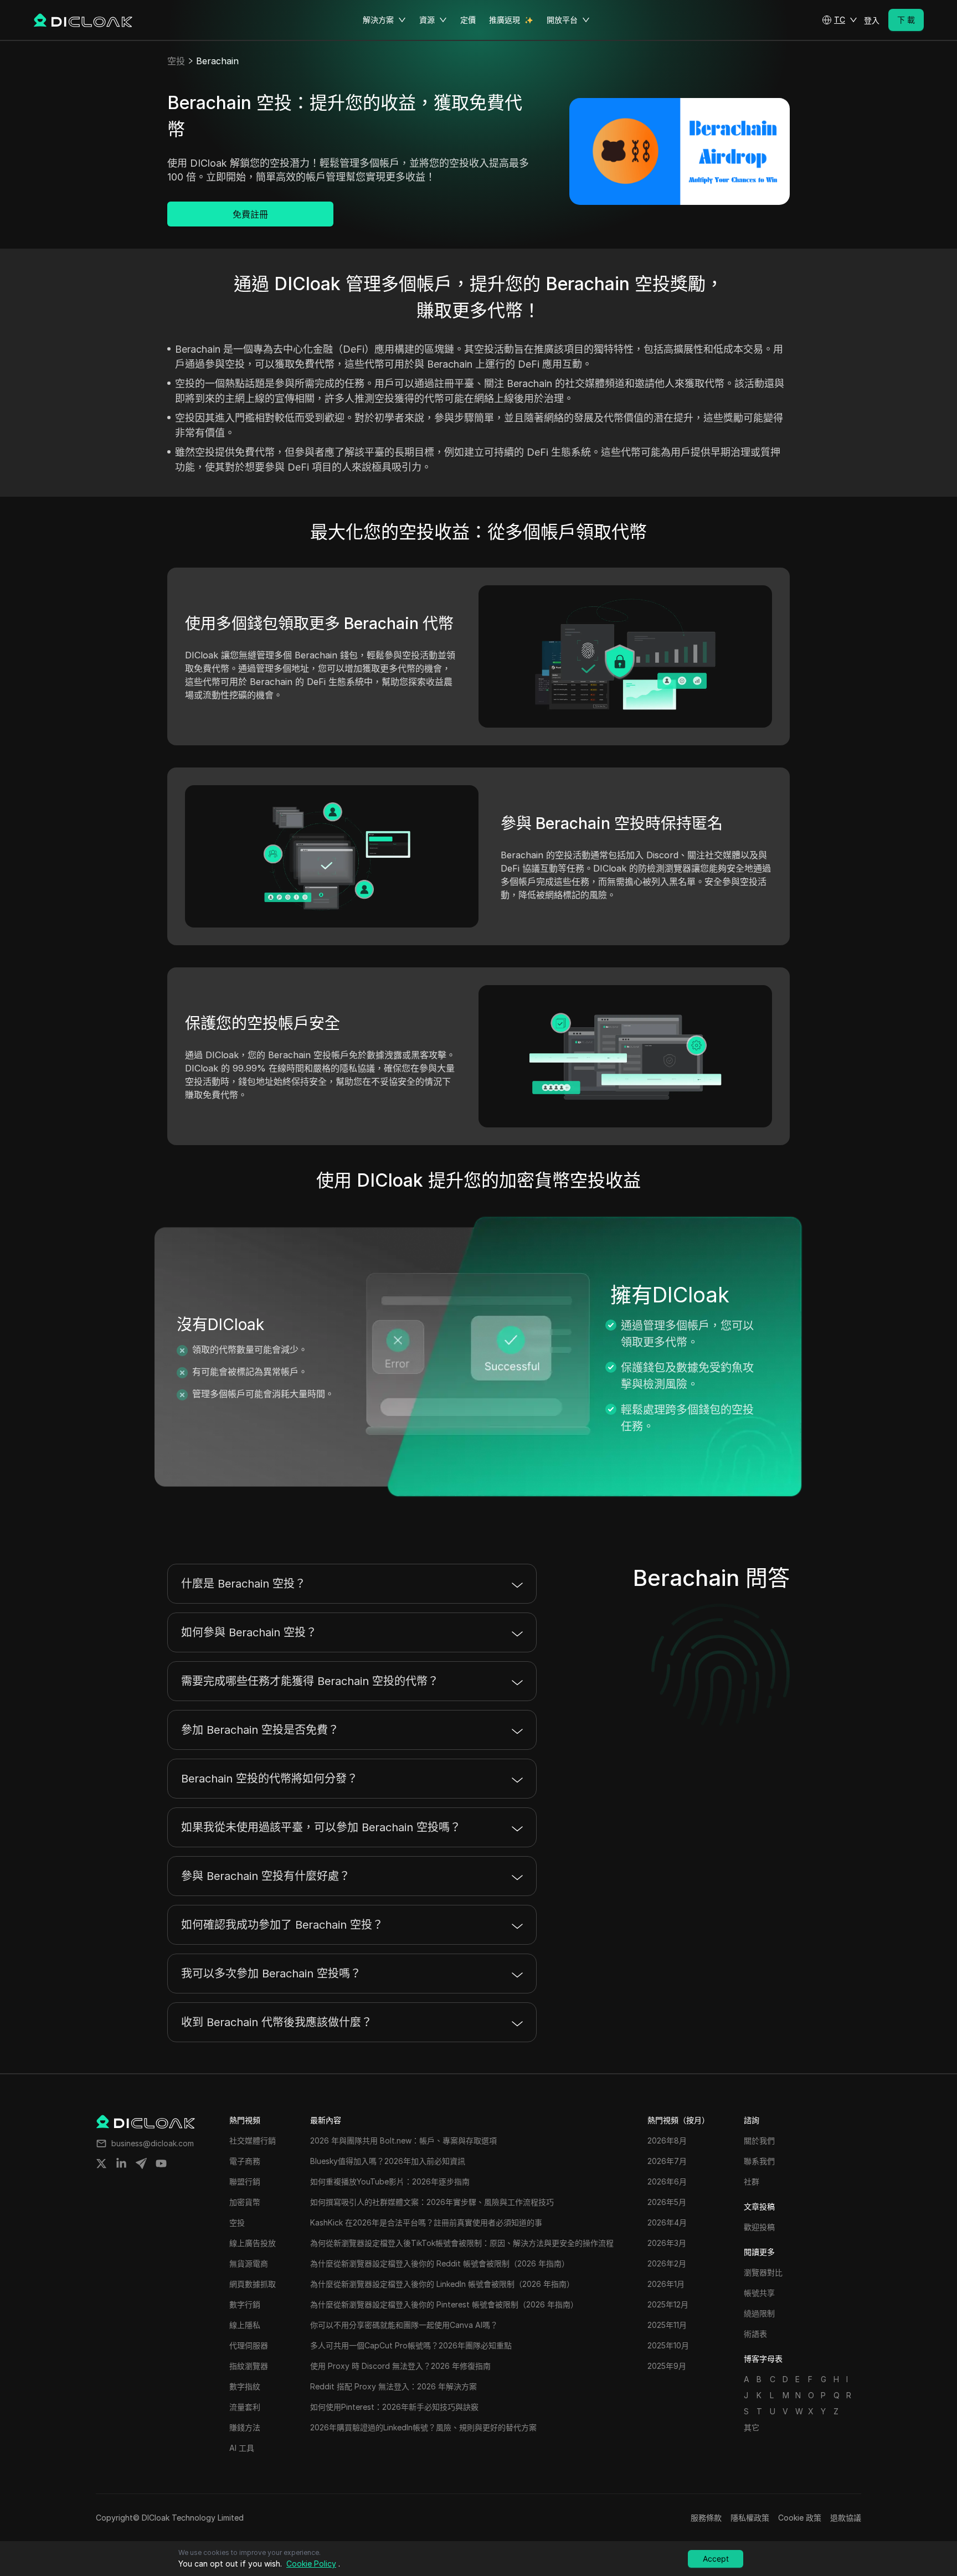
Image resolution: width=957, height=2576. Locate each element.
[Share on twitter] (101, 2163)
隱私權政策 (750, 2518)
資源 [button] (427, 20)
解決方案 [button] (378, 20)
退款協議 (846, 2518)
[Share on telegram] (141, 2163)
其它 (752, 2427)
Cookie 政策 (800, 2518)
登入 (872, 20)
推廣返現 (505, 20)
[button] (840, 20)
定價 (468, 20)
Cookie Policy (311, 2564)
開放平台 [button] (562, 20)
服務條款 (706, 2518)
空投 (176, 61)
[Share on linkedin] (121, 2163)
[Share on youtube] (161, 2163)
